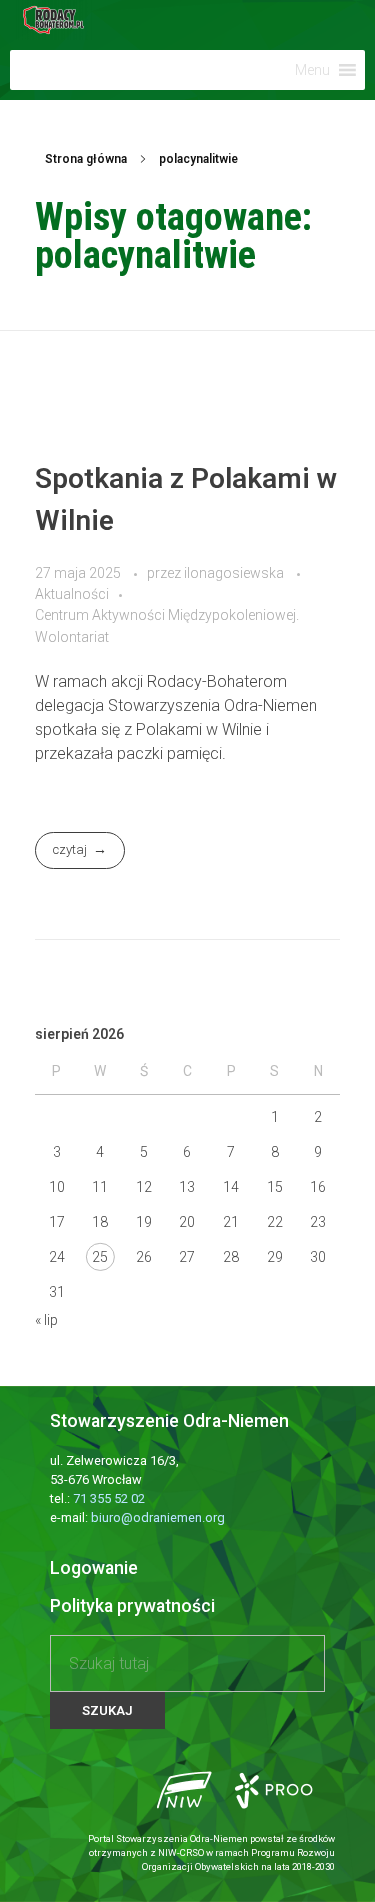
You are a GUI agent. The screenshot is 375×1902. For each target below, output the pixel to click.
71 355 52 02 (109, 1498)
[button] (312, 70)
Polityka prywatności (132, 1606)
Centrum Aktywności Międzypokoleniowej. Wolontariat (167, 625)
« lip (46, 1320)
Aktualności (72, 594)
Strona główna (86, 159)
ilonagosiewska (235, 573)
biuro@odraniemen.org (158, 1517)
